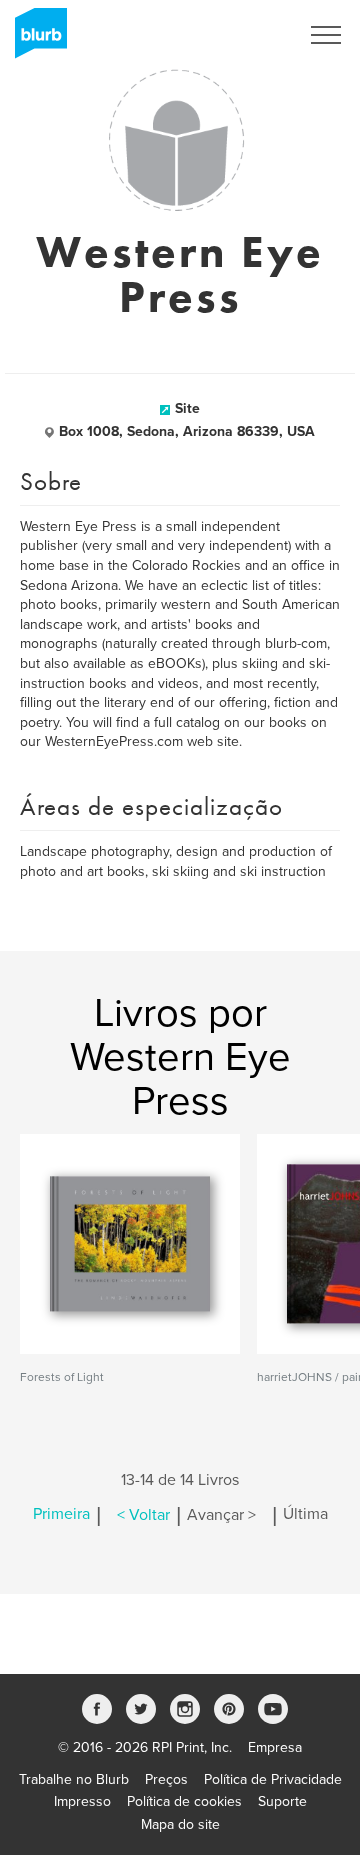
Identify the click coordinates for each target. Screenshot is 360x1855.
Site (187, 408)
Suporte (282, 1801)
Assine (251, 35)
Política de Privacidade (273, 1779)
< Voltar (143, 1515)
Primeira (61, 1515)
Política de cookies (184, 1801)
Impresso (82, 1801)
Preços (166, 1779)
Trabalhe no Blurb (74, 1779)
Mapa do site (180, 1824)
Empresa (275, 1747)
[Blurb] (35, 40)
